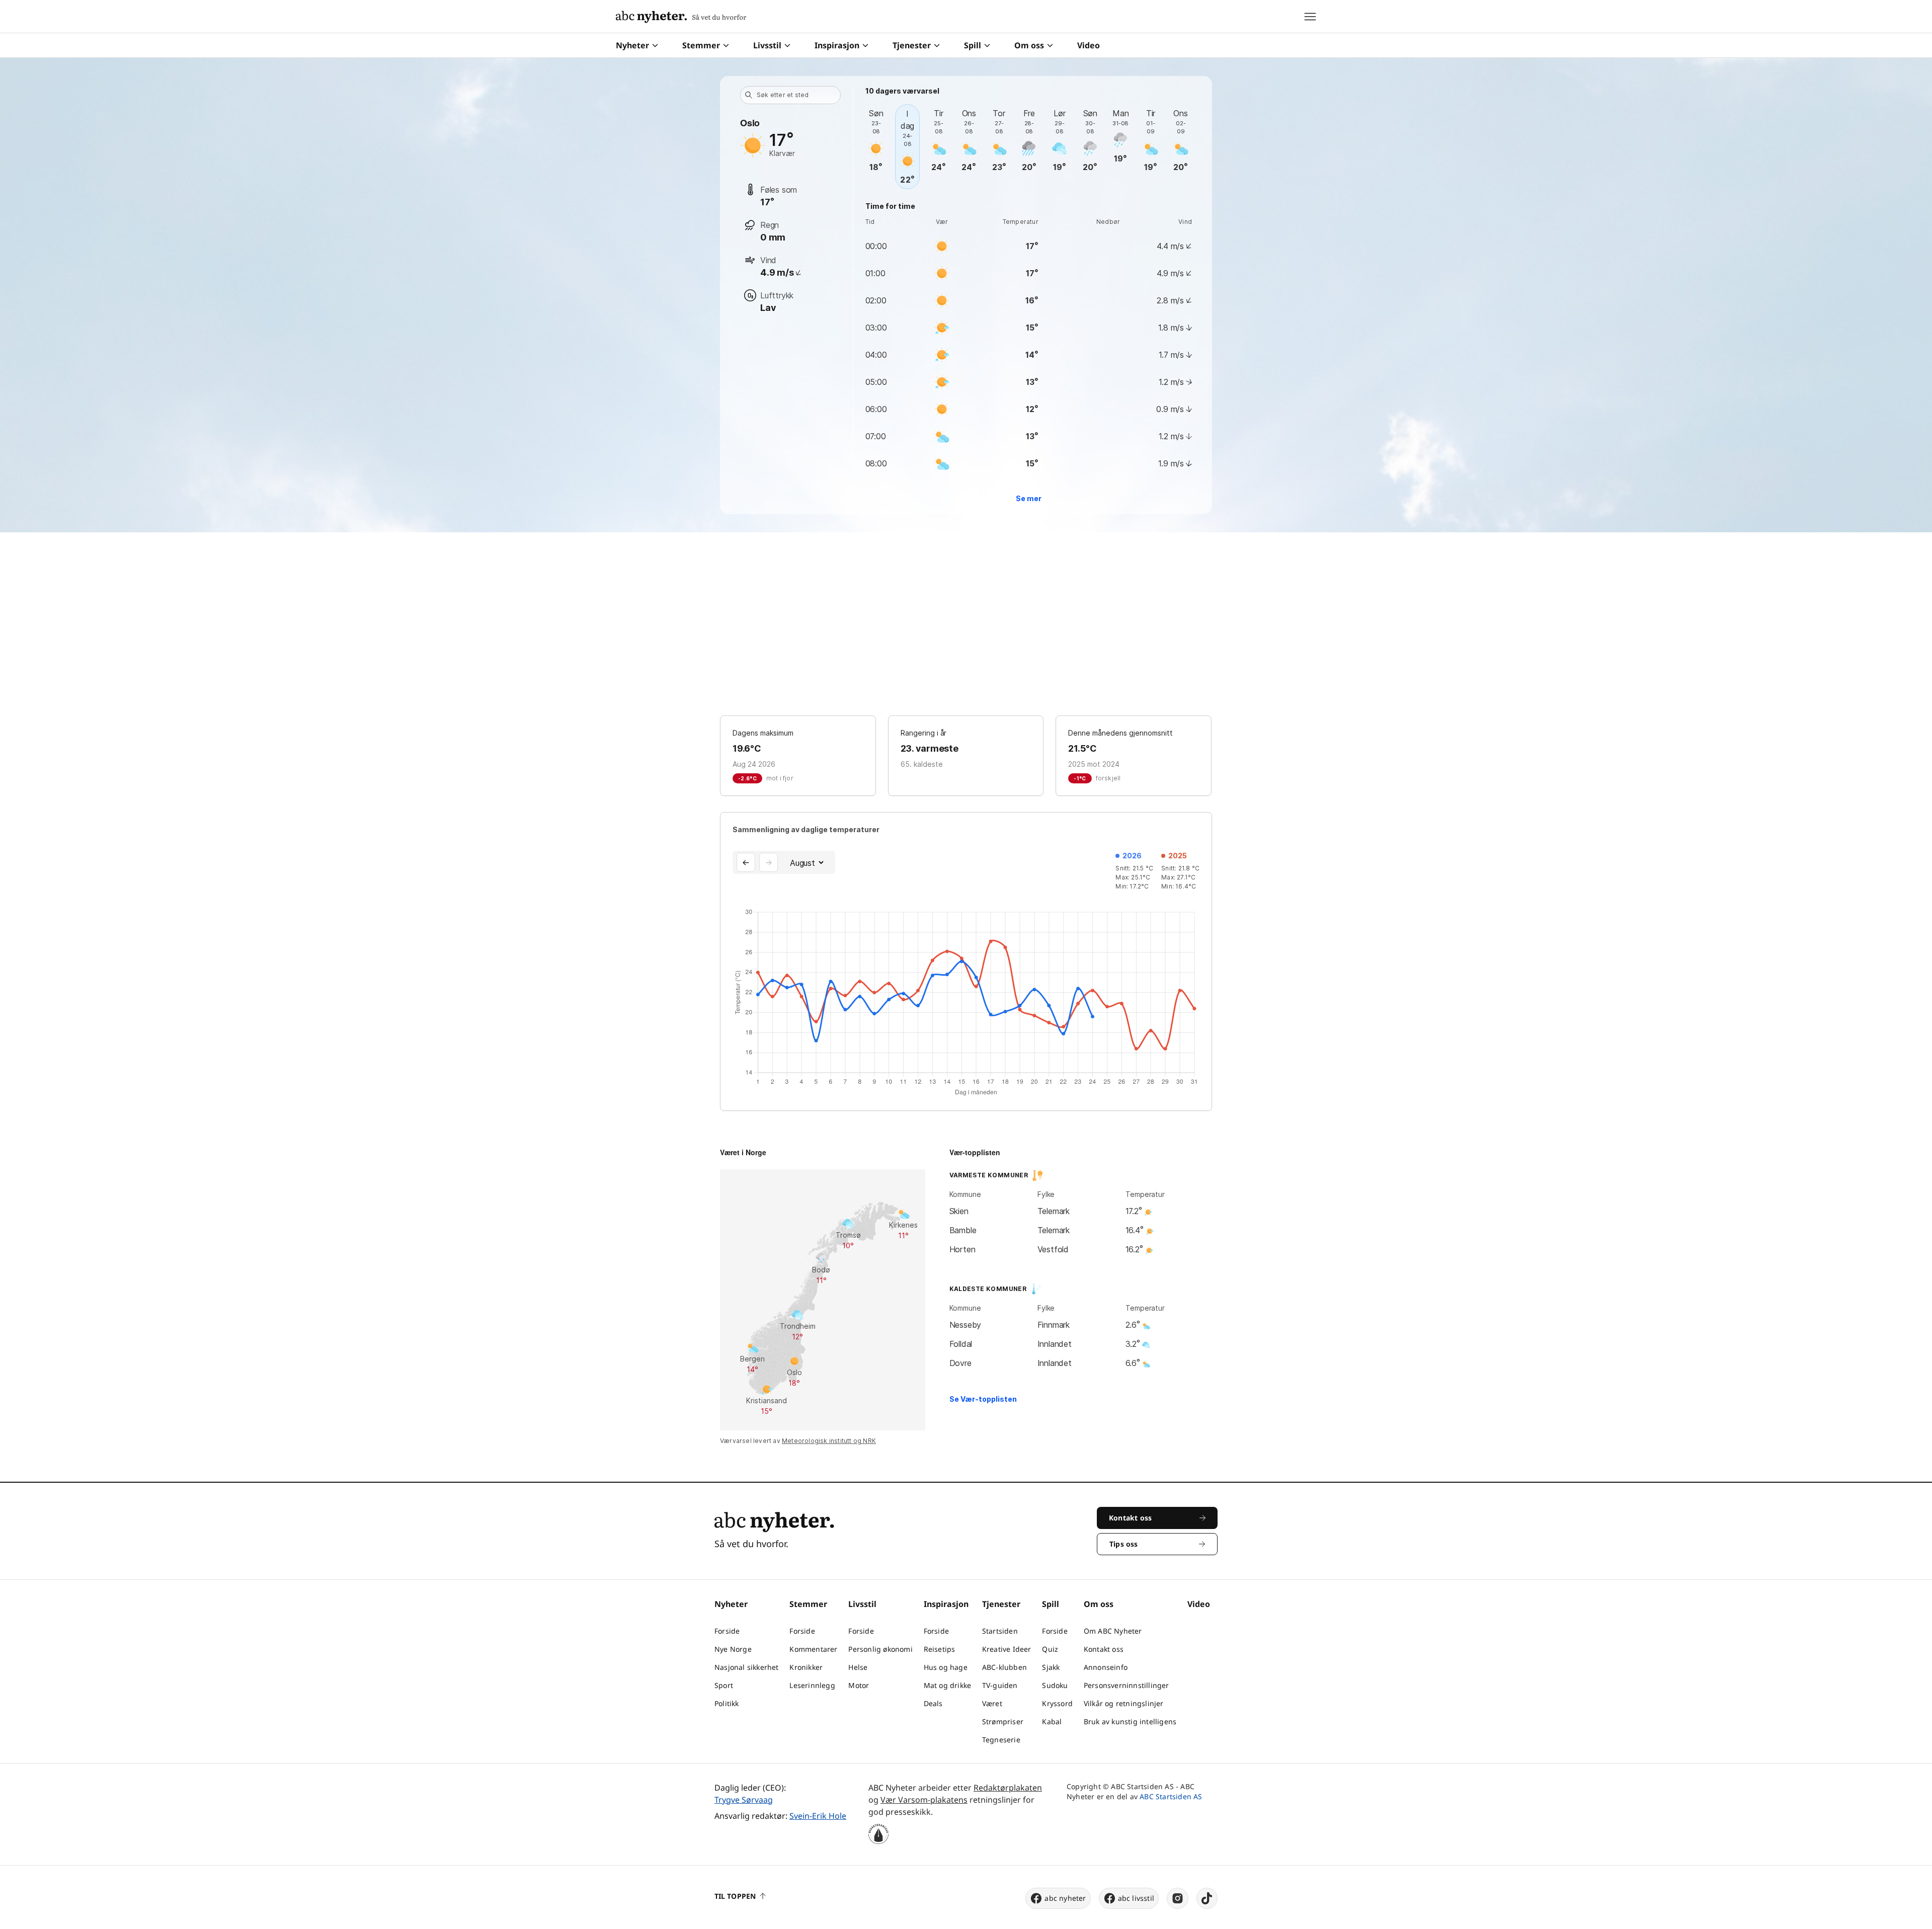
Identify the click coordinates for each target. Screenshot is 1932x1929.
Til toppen (735, 1896)
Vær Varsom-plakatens (924, 1800)
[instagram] (1178, 1898)
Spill (973, 45)
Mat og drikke (948, 1685)
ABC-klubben (1004, 1667)
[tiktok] (1207, 1898)
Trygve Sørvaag (744, 1800)
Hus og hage (946, 1667)
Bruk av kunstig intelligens (1130, 1721)
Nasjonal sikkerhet (747, 1667)
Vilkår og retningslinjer (1124, 1703)
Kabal (1052, 1721)
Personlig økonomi (880, 1649)
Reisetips (940, 1649)
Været (992, 1703)
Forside (727, 1631)
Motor (859, 1685)
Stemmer (701, 45)
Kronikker (806, 1667)
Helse (858, 1667)
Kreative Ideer (1007, 1649)
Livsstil (767, 45)
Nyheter (632, 45)
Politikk (727, 1703)
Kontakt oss (1104, 1649)
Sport (724, 1685)
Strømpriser (1003, 1721)
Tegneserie (1001, 1740)
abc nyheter (1065, 1898)
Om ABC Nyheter (1113, 1631)
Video (1089, 45)
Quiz (1050, 1649)
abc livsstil (1136, 1898)
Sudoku (1055, 1685)
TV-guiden (1000, 1685)
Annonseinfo (1106, 1667)
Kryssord (1057, 1703)
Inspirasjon (837, 45)
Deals (933, 1703)
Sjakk (1051, 1667)
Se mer (1029, 498)
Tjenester (912, 45)
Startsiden (1000, 1631)
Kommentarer (813, 1649)
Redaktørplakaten (1008, 1788)
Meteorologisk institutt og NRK (829, 1441)
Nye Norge (733, 1649)
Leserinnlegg (812, 1685)
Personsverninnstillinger (1126, 1685)
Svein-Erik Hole (818, 1816)
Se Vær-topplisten (983, 1399)
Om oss (1029, 45)
